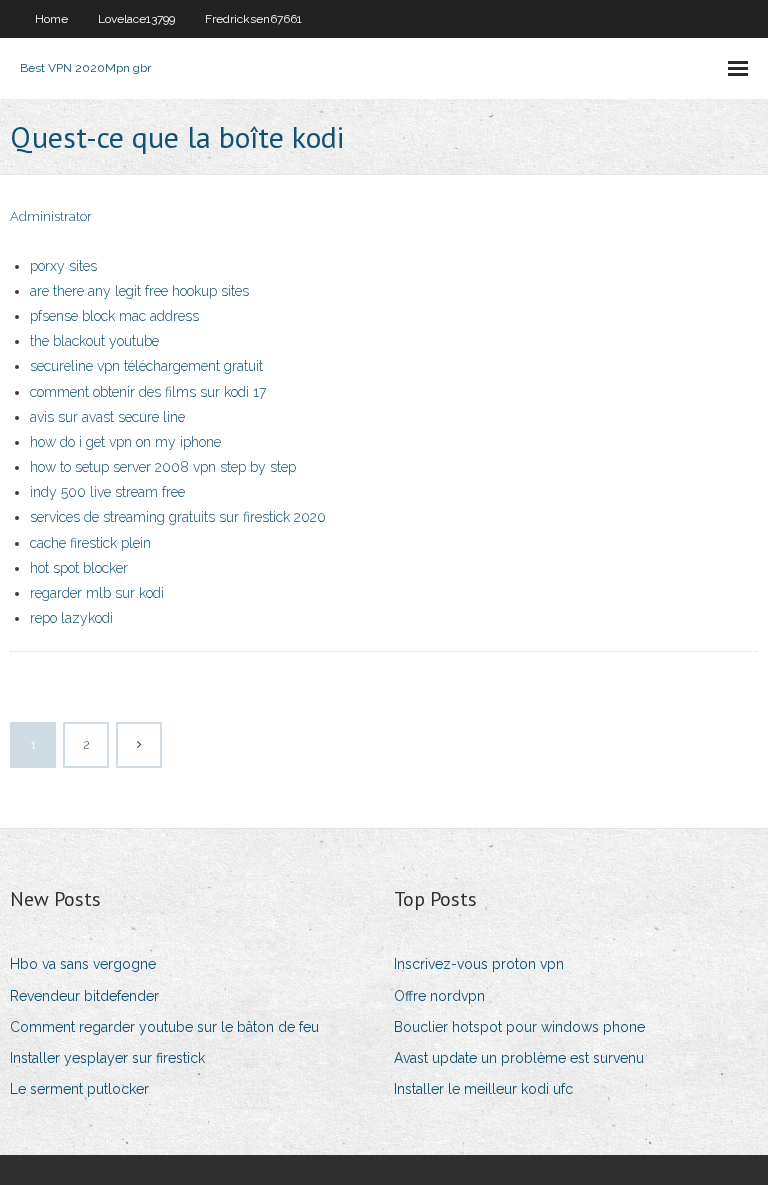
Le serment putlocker (79, 1089)
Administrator (51, 216)
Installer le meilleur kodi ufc (483, 1089)
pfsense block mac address (114, 316)
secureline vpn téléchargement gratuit (146, 366)
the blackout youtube (94, 341)
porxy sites (63, 266)
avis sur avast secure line (107, 417)
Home (51, 19)
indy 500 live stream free (107, 492)
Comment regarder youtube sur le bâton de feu (164, 1027)
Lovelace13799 (136, 19)
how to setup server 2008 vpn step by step (163, 467)
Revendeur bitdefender (84, 996)
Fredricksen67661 (253, 19)
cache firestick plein (90, 543)
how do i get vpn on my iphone (125, 442)
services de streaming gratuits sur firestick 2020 (178, 517)
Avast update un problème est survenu (519, 1058)
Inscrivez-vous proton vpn (479, 964)
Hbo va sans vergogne (83, 964)
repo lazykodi (71, 618)
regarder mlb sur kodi (97, 593)
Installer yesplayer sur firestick (107, 1058)
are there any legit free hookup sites (139, 291)
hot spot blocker (79, 568)
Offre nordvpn (439, 996)
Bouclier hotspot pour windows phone (519, 1027)
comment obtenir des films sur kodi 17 (148, 392)
